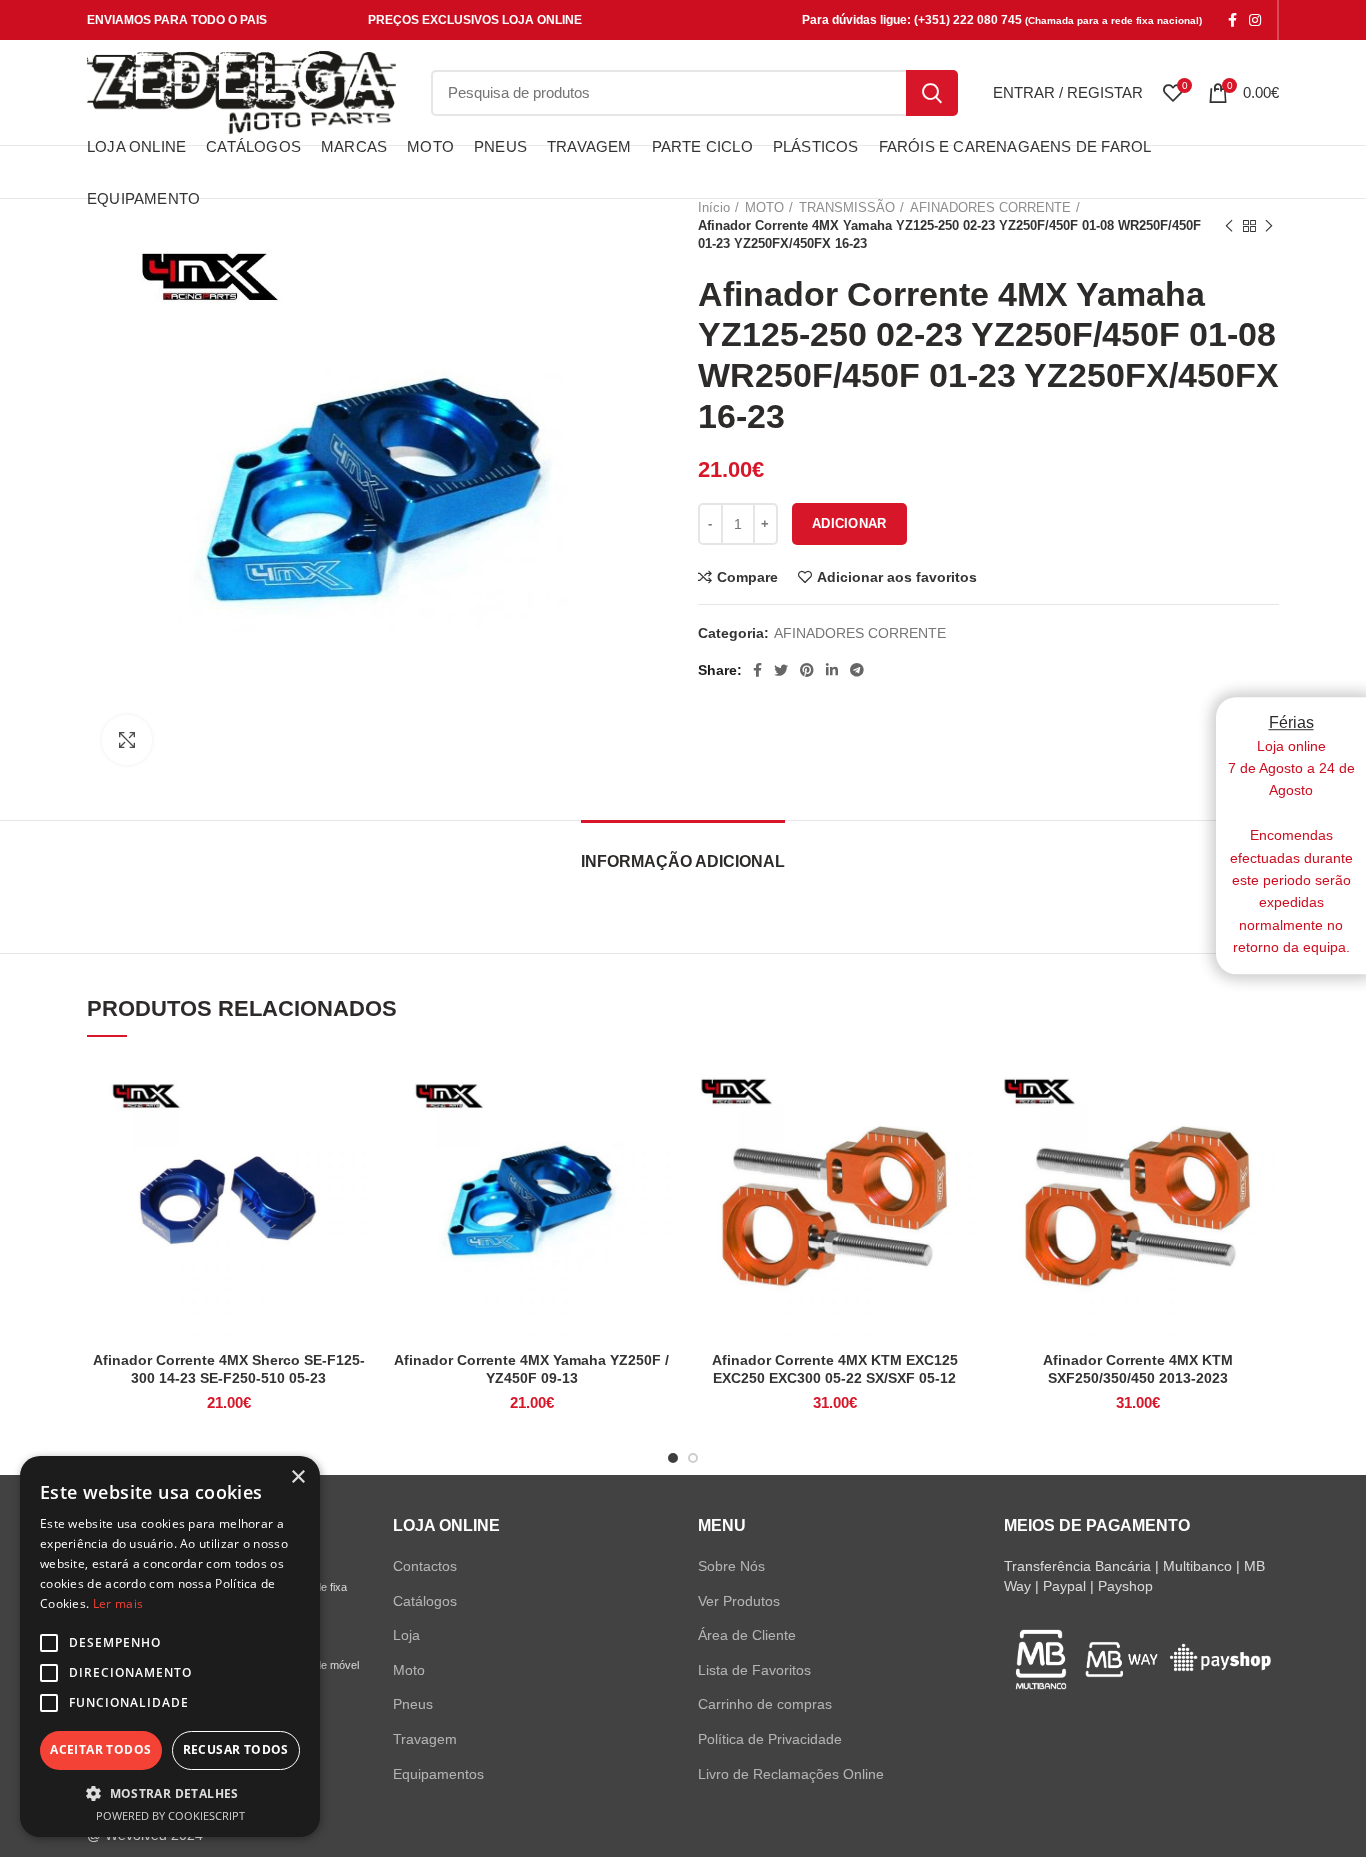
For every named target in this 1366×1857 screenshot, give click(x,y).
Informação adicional (683, 861)
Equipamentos (438, 1774)
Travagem (425, 1739)
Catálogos (425, 1601)
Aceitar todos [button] (100, 1749)
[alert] (170, 1646)
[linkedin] (832, 670)
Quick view (355, 1135)
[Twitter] (781, 670)
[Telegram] (857, 670)
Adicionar (849, 523)
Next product (1269, 226)
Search (932, 93)
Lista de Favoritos (754, 1670)
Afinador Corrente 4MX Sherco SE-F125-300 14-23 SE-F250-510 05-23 (229, 1369)
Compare (747, 577)
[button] (170, 1793)
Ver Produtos (739, 1601)
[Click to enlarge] (127, 740)
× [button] (297, 1477)
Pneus (413, 1704)
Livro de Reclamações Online (791, 1774)
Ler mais (118, 1603)
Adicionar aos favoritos (897, 577)
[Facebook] (1232, 20)
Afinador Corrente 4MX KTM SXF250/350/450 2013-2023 (1138, 1369)
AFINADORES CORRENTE (860, 633)
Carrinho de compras (765, 1704)
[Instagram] (1255, 20)
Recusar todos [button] (236, 1749)
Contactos (425, 1566)
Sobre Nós (731, 1566)
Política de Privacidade (770, 1739)
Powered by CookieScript (170, 1815)
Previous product (1229, 226)
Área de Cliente (747, 1635)
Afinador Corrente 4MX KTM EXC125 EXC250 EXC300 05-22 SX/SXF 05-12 (835, 1369)
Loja (406, 1635)
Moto (409, 1670)
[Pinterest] (807, 670)
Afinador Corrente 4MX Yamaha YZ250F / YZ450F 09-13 (531, 1369)
